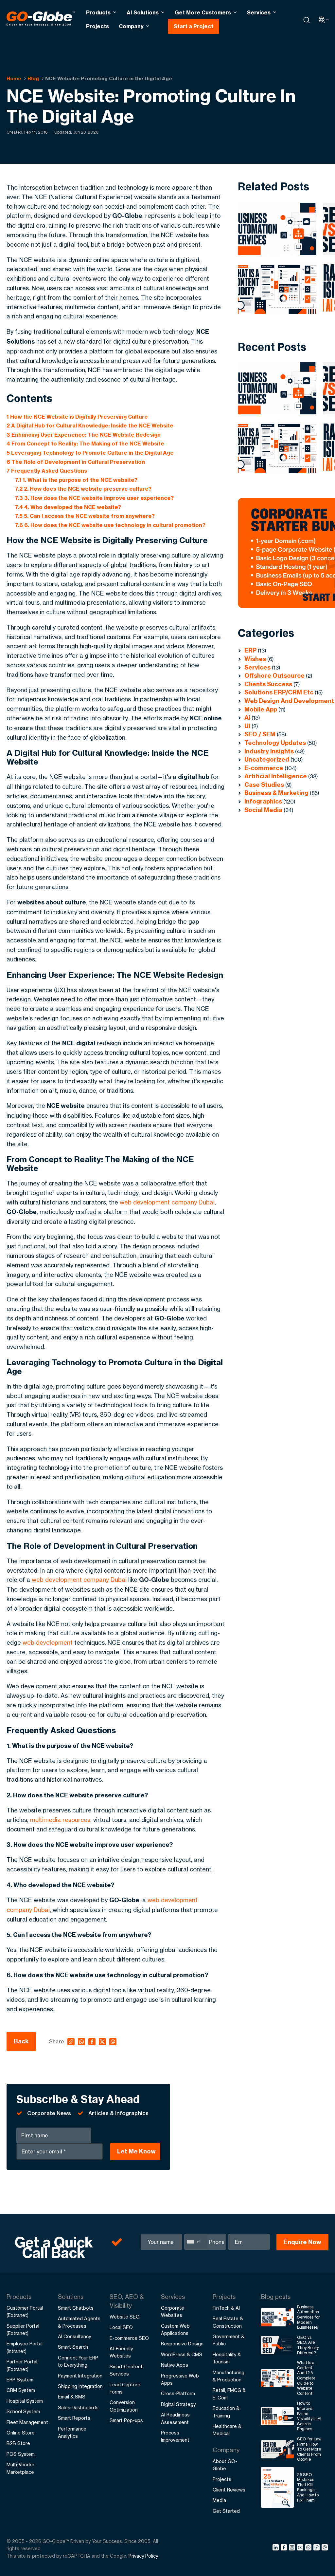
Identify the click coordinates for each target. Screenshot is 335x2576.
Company (131, 26)
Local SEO (121, 2327)
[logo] (41, 20)
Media (219, 2500)
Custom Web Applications (175, 2330)
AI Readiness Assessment (175, 2418)
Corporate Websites (173, 2311)
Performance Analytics (72, 2432)
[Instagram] (293, 2548)
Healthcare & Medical (227, 2430)
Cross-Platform (178, 2393)
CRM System (21, 2390)
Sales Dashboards (78, 2407)
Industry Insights (269, 751)
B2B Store (18, 2443)
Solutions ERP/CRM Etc (279, 692)
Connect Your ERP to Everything (78, 2361)
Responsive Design (182, 2344)
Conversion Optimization (124, 2406)
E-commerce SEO (129, 2338)
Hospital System (25, 2401)
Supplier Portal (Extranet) (23, 2330)
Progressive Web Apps (180, 2379)
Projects (97, 26)
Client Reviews (229, 2490)
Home (14, 78)
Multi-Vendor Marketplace (20, 2468)
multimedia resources (60, 1820)
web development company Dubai (167, 1202)
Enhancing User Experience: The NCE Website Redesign (84, 435)
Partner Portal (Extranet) (22, 2365)
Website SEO (125, 2317)
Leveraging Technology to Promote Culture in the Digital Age (90, 453)
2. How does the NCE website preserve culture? (83, 489)
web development (48, 1642)
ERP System (20, 2380)
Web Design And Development (289, 701)
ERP (250, 650)
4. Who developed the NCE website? (68, 507)
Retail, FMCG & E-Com (229, 2394)
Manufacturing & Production (229, 2376)
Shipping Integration (80, 2386)
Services (259, 12)
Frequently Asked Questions (47, 471)
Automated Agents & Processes (79, 2322)
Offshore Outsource (274, 676)
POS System (21, 2454)
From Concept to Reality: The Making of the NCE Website (85, 444)
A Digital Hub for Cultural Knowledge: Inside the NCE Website (90, 426)
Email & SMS (72, 2397)
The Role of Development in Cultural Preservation (76, 462)
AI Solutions (143, 12)
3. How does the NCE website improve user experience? (94, 498)
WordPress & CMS (182, 2354)
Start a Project (194, 26)
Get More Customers (203, 12)
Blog (33, 78)
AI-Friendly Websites (121, 2352)
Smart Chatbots (76, 2308)
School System (23, 2411)
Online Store (21, 2433)
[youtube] (301, 2548)
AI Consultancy (74, 2336)
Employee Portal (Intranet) (25, 2347)
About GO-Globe (225, 2465)
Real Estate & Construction (228, 2322)
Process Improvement (175, 2436)
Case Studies (264, 785)
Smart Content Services (126, 2370)
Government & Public (229, 2340)
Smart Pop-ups (126, 2420)
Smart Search (73, 2347)
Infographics (263, 801)
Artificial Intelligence (276, 776)
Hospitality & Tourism (227, 2358)
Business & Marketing (276, 793)
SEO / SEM (260, 734)
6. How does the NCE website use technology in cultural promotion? (110, 525)
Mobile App (261, 709)
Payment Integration (80, 2376)
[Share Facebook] (285, 2548)
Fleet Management (27, 2422)
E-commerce (264, 768)
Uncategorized (267, 759)
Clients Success (268, 684)
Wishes (255, 659)
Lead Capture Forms (125, 2388)
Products (98, 12)
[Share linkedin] (277, 2548)
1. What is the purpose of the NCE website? (76, 480)
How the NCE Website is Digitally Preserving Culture (77, 417)
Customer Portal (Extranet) (25, 2311)
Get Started (226, 2511)
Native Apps (175, 2365)
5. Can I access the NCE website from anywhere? (85, 516)
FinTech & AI (226, 2308)
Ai (247, 718)
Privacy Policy (143, 2556)
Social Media (263, 810)
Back (21, 2041)
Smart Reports (74, 2418)
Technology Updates (275, 743)
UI (247, 726)
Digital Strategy (178, 2404)
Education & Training (226, 2412)
